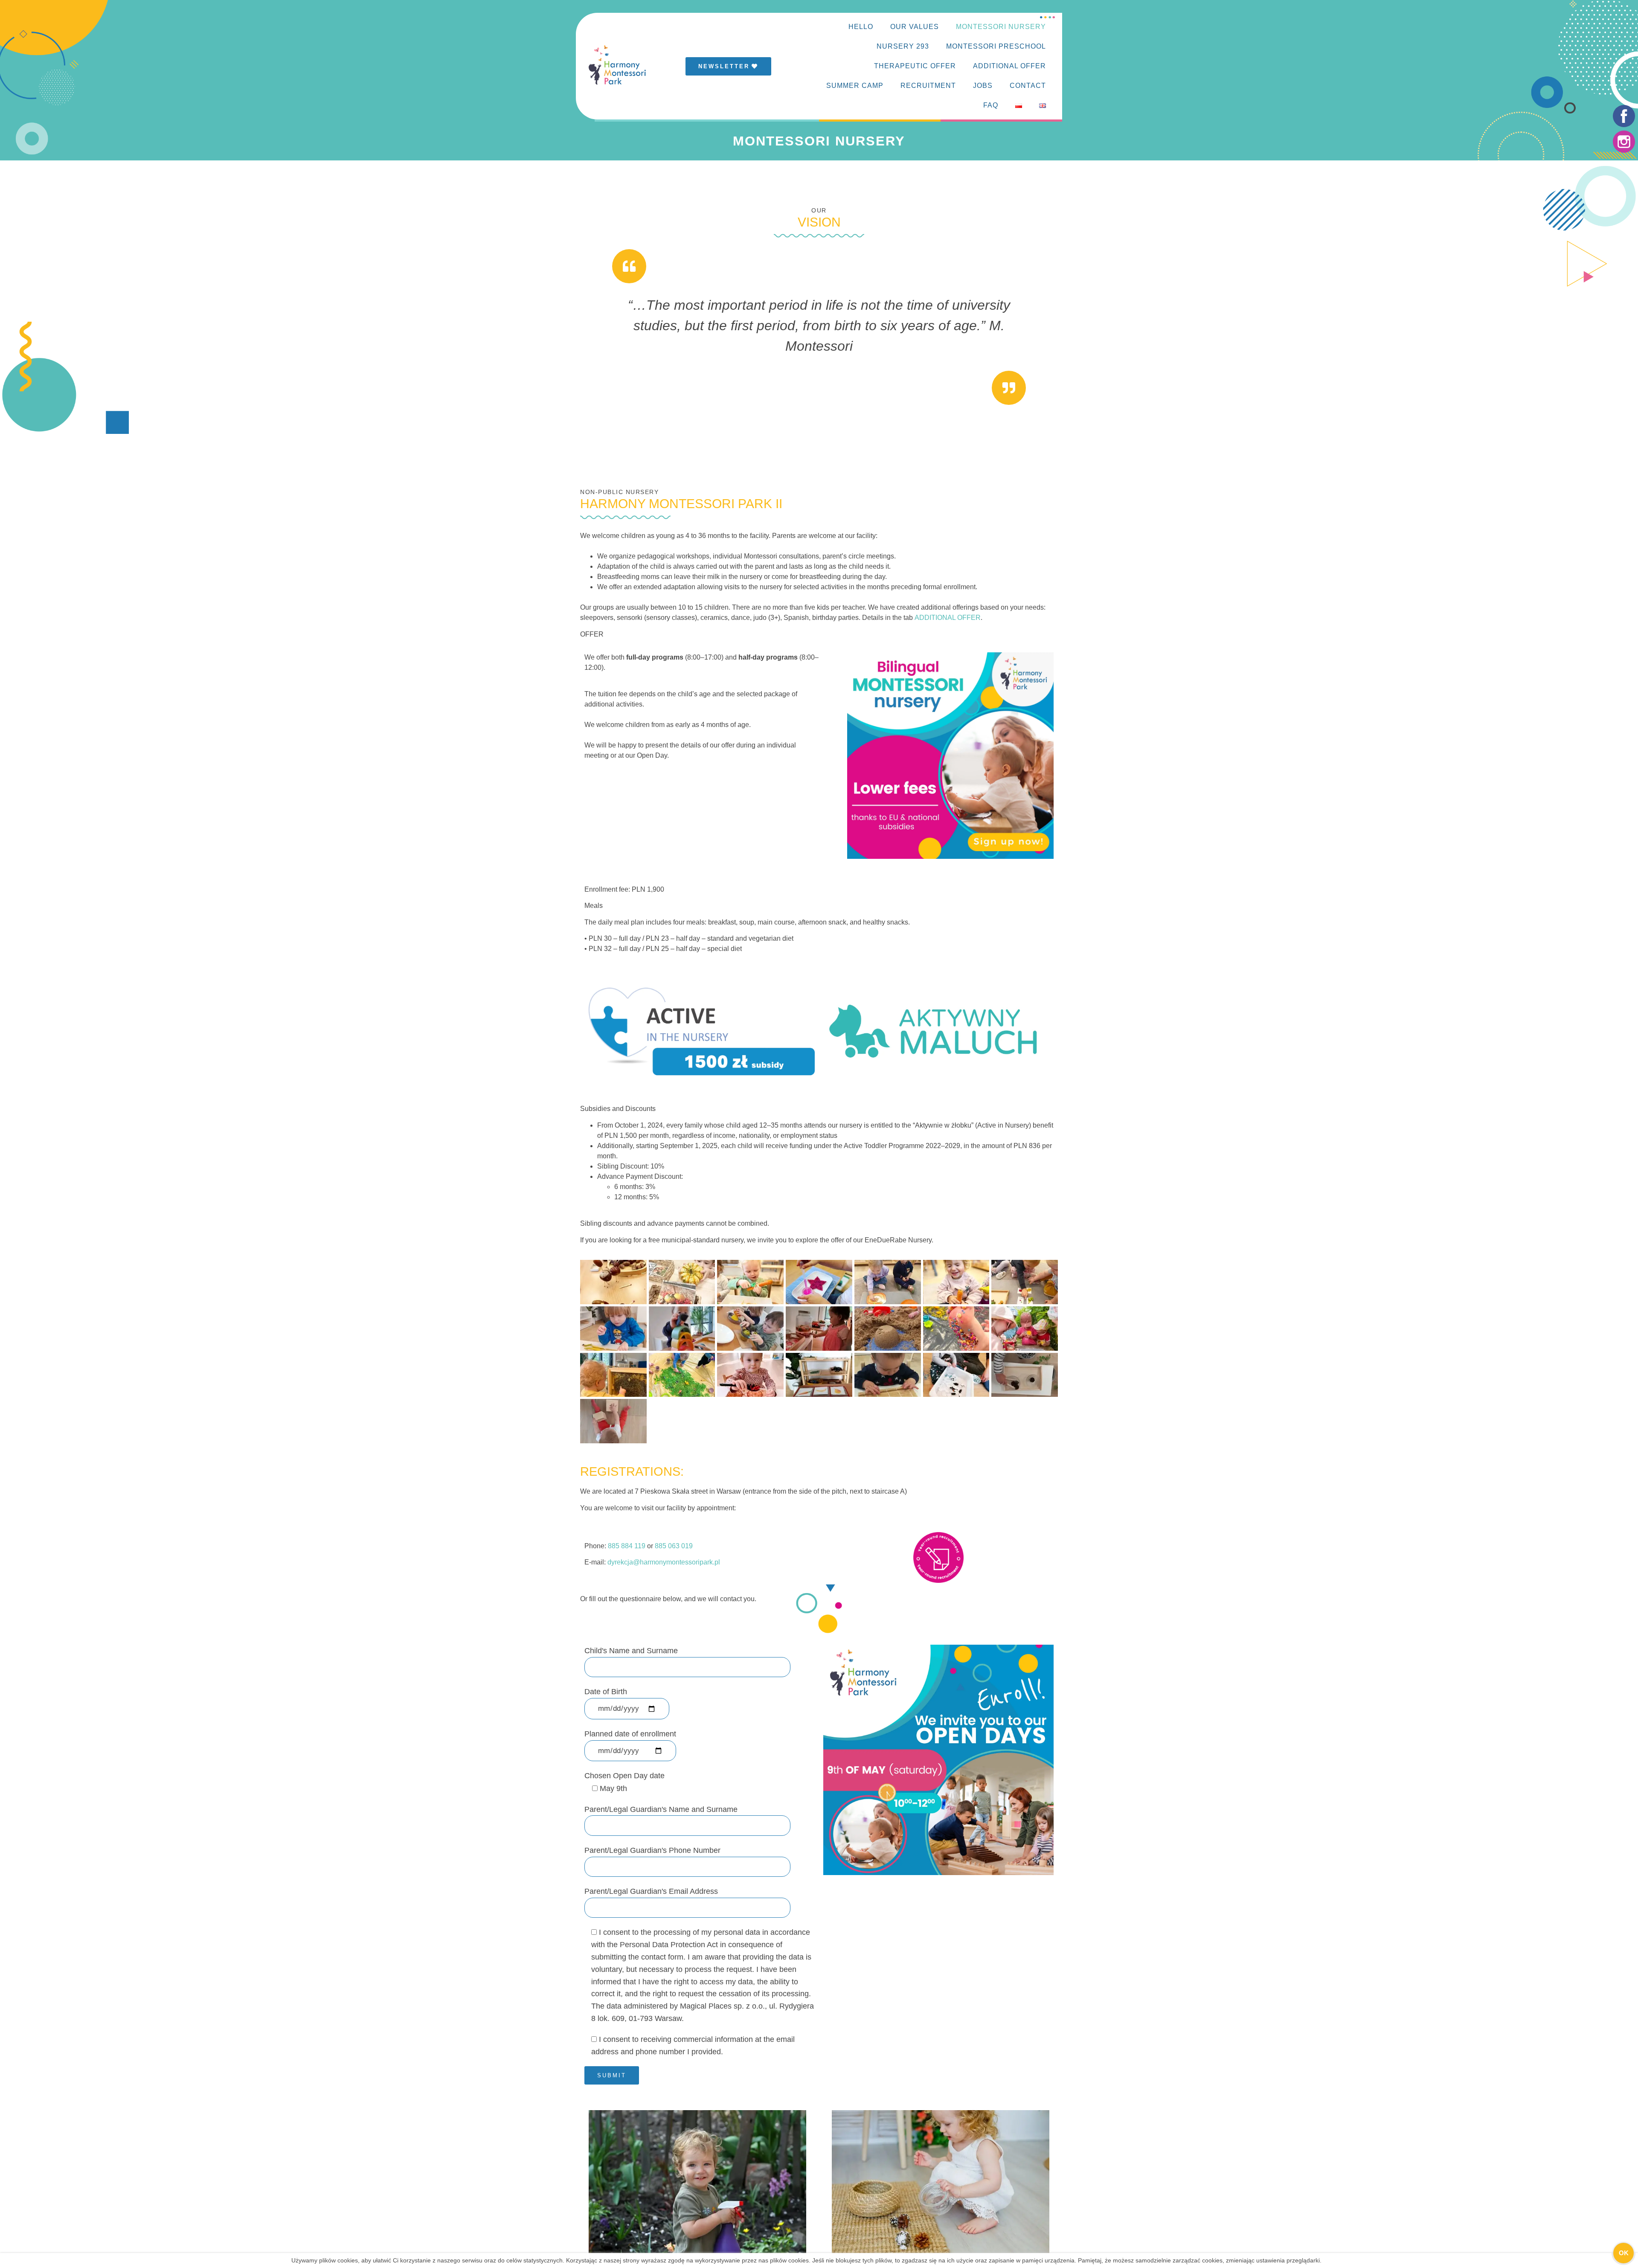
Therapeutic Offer (915, 66)
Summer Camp (855, 86)
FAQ (991, 105)
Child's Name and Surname (631, 1651)
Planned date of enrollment (630, 1734)
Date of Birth (606, 1692)
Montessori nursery (1001, 27)
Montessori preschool (996, 46)
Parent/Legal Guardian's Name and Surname (661, 1809)
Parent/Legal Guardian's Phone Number (652, 1850)
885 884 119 (627, 1546)
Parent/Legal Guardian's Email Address (651, 1891)
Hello (861, 27)
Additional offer (1009, 66)
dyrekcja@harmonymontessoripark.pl (664, 1562)
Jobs (983, 86)
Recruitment (928, 86)
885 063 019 (674, 1546)
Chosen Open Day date (624, 1782)
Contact (1028, 86)
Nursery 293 (903, 46)
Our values (915, 27)
